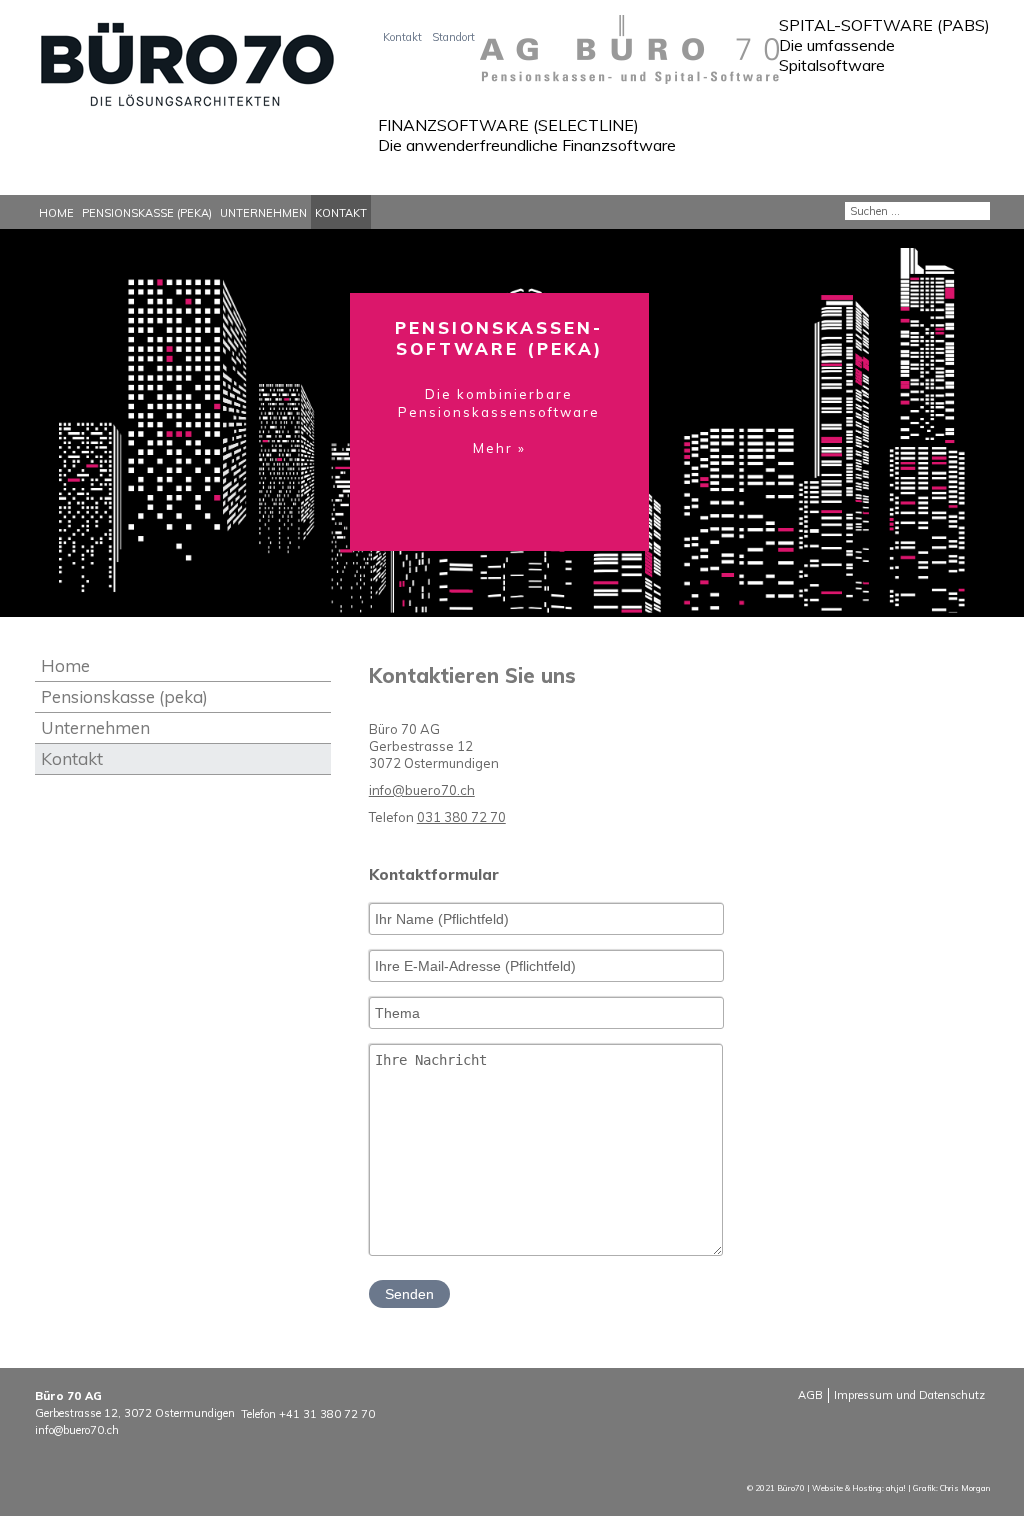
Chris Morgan (965, 1488)
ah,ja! (896, 1488)
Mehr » (402, 105)
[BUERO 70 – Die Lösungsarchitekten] (197, 72)
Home (56, 213)
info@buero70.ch (422, 790)
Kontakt (402, 37)
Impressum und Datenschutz (909, 1395)
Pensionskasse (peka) (147, 213)
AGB (810, 1395)
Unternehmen (263, 213)
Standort (453, 37)
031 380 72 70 (461, 817)
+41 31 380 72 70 (327, 1414)
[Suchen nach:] (917, 209)
